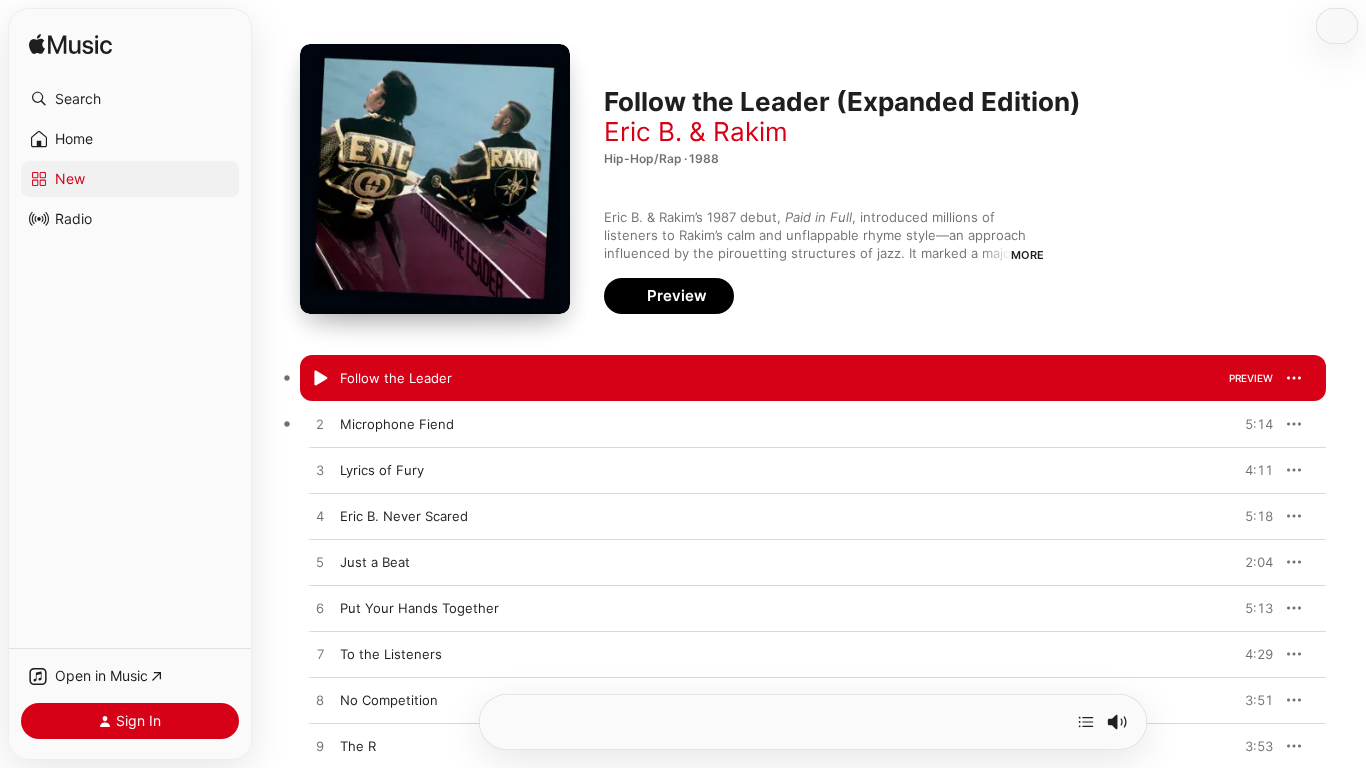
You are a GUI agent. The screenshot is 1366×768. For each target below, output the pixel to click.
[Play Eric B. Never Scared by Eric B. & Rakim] (320, 517)
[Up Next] (1086, 722)
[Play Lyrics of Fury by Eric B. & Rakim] (320, 471)
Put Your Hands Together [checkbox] (419, 608)
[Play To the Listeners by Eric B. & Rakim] (320, 655)
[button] (130, 99)
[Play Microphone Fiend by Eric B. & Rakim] (320, 425)
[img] (70, 45)
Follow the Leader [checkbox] (396, 378)
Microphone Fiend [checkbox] (397, 424)
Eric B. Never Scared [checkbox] (404, 516)
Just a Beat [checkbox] (375, 562)
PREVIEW (1251, 378)
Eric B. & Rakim (696, 131)
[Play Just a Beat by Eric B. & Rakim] (320, 563)
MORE (1027, 255)
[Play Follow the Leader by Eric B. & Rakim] (320, 379)
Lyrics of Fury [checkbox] (382, 470)
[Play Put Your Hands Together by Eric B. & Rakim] (320, 609)
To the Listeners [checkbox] (391, 654)
